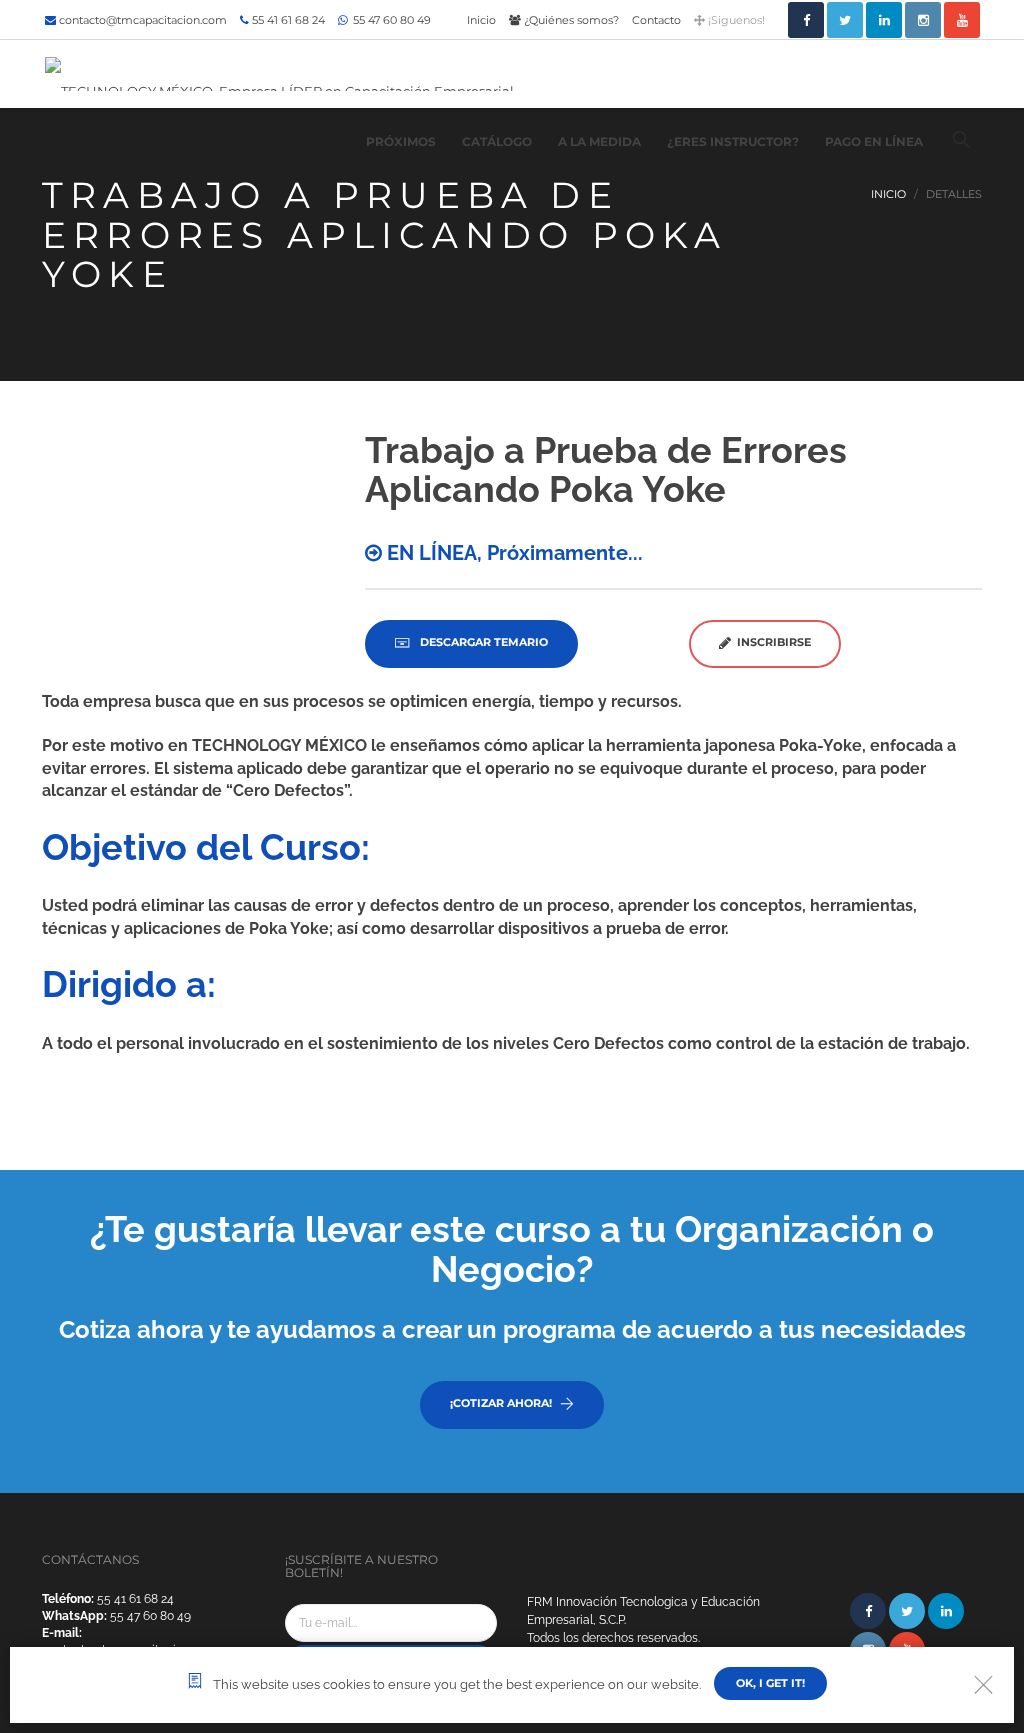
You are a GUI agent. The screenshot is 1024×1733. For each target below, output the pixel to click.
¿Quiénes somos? (570, 20)
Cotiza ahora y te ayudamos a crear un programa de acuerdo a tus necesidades (512, 1329)
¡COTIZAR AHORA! (501, 1403)
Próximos (401, 141)
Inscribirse (771, 642)
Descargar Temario (482, 642)
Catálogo (497, 141)
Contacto (656, 20)
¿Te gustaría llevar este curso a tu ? (512, 1249)
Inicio (481, 20)
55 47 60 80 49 (390, 20)
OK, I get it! (770, 1683)
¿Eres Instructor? (733, 141)
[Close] (983, 1684)
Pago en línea (874, 141)
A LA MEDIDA (599, 141)
